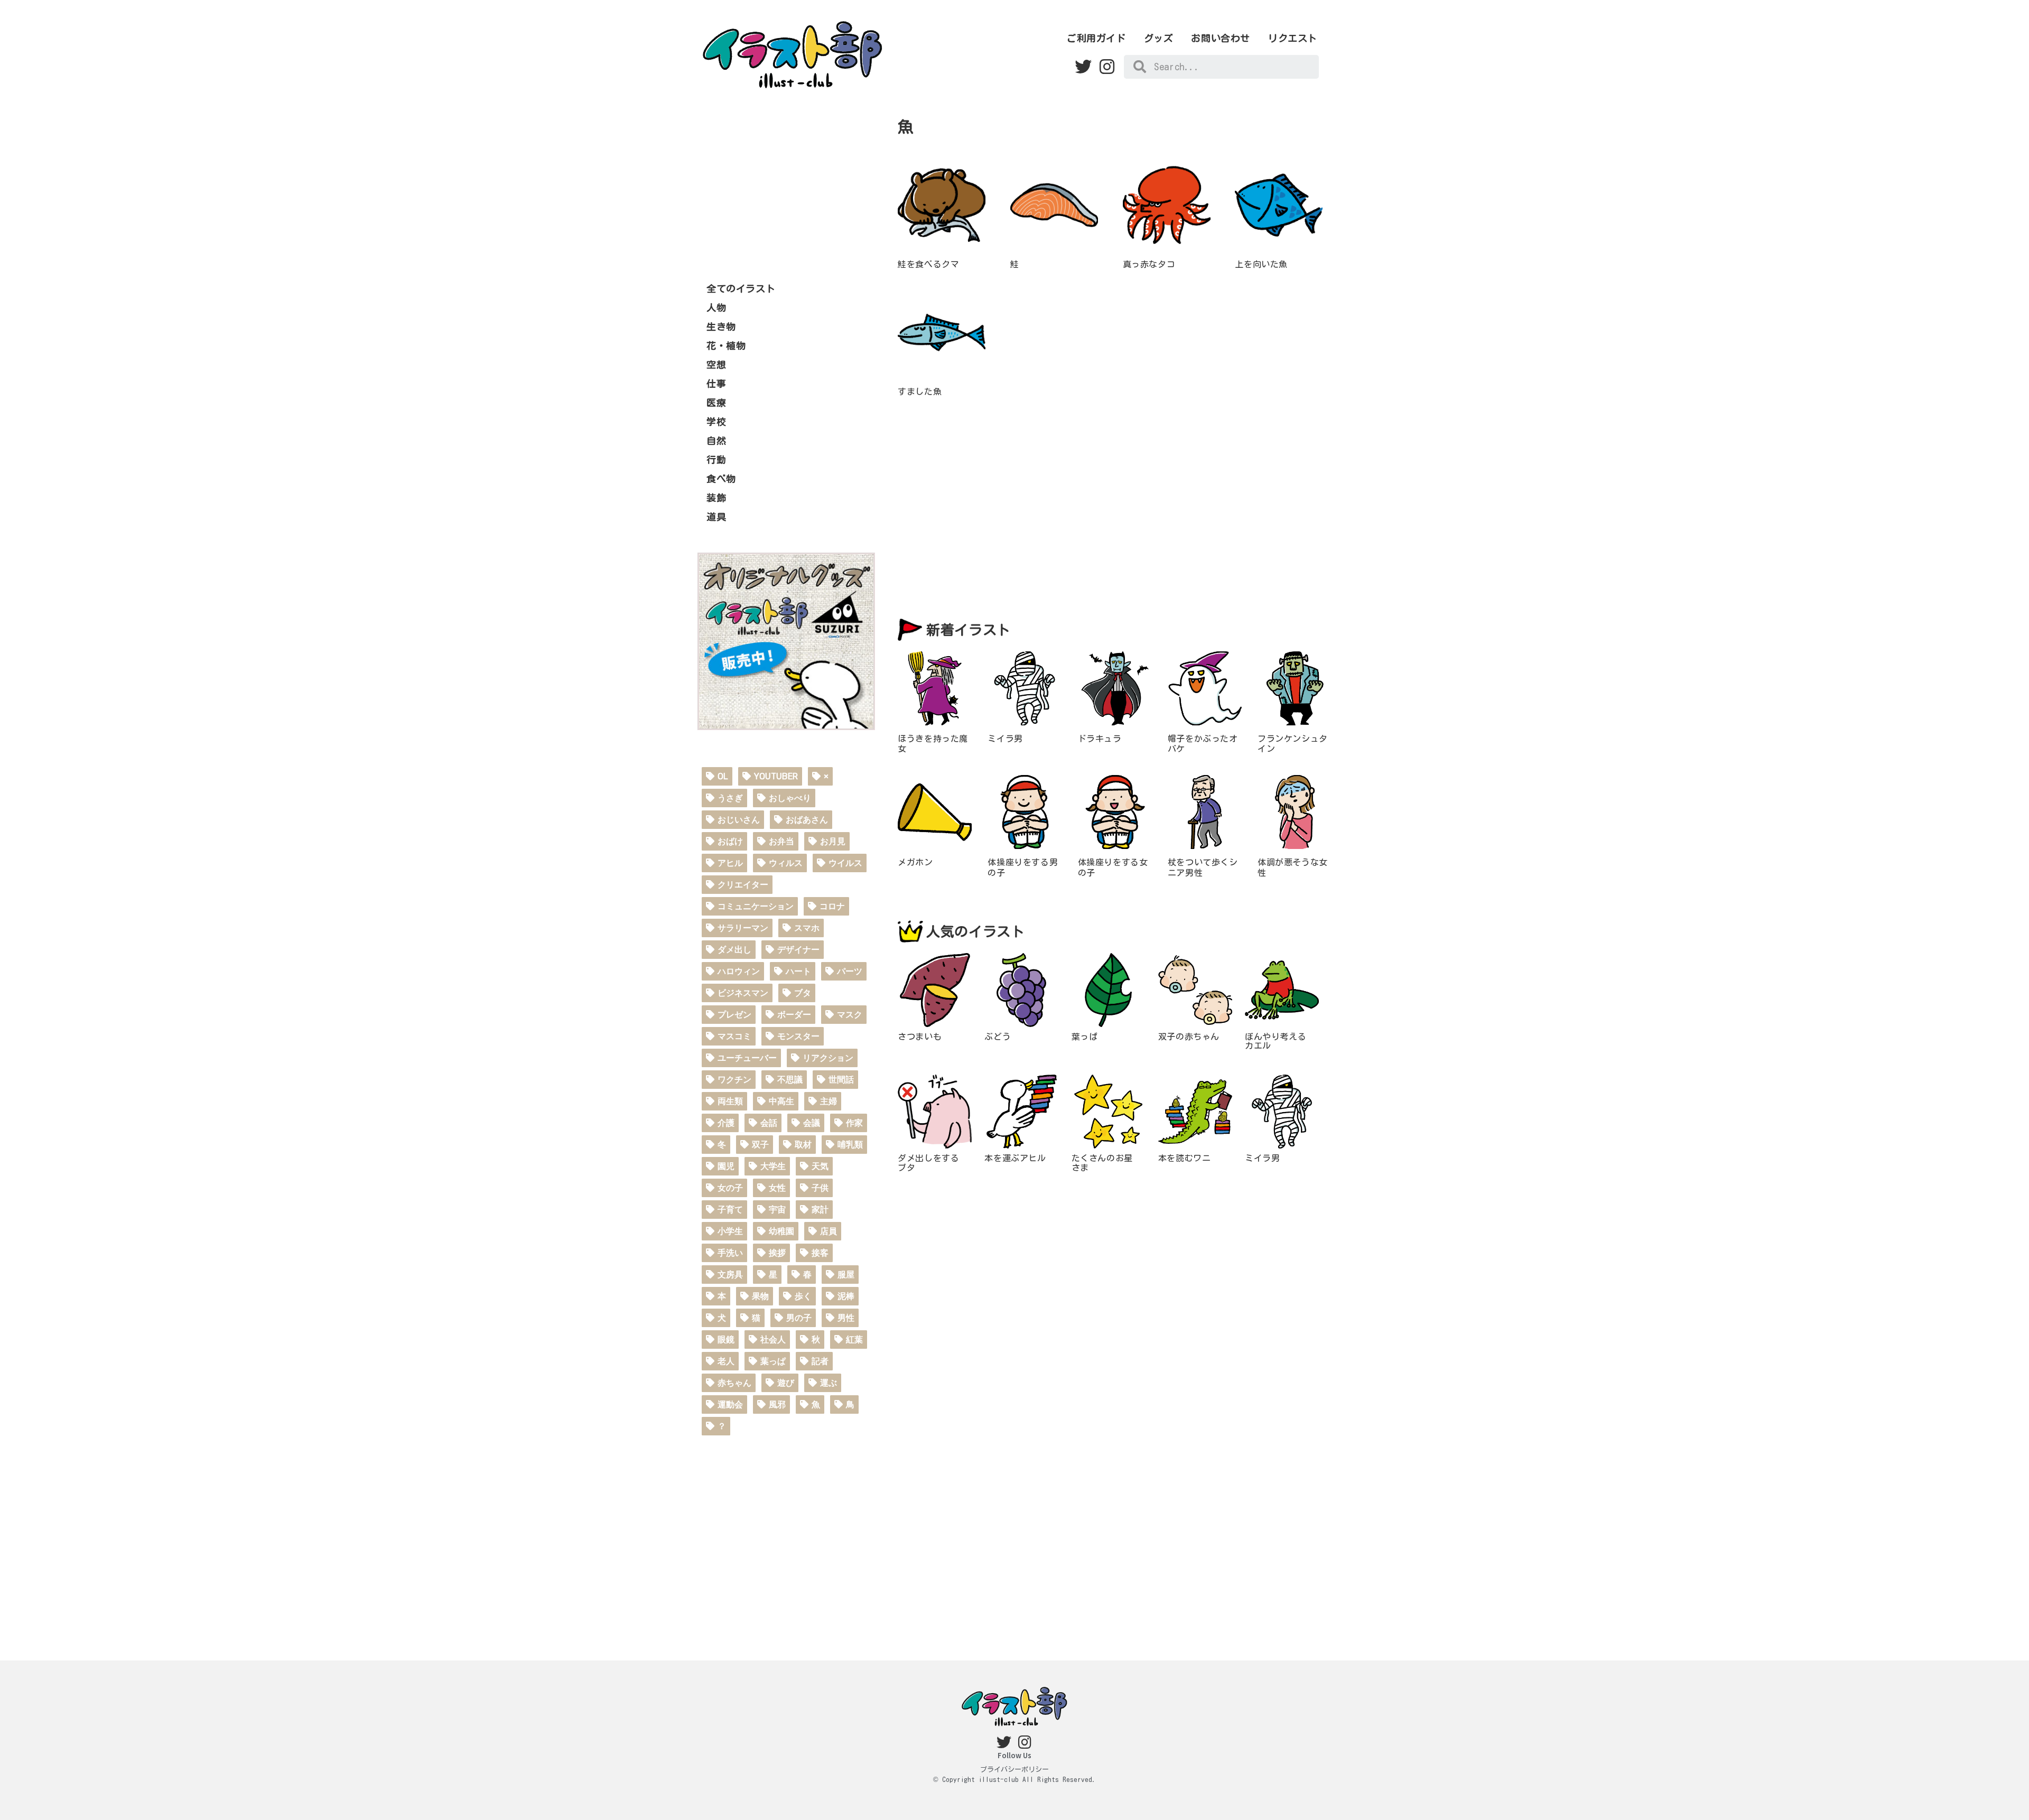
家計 (820, 1210)
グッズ (1159, 38)
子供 (820, 1188)
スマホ (807, 928)
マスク (850, 1015)
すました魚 (920, 391)
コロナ (832, 906)
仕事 (716, 384)
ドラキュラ (1100, 739)
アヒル (730, 863)
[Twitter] (1083, 67)
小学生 (730, 1231)
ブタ (803, 993)
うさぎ (730, 798)
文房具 (730, 1275)
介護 (726, 1123)
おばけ (730, 841)
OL (723, 776)
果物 (760, 1296)
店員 (829, 1231)
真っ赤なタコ (1149, 264)
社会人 (773, 1340)
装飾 (716, 498)
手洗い (730, 1253)
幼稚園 (781, 1231)
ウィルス (786, 863)
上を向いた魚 (1261, 264)
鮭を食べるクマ (928, 264)
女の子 (730, 1188)
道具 (716, 517)
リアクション (828, 1058)
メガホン (915, 862)
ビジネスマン (743, 993)
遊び (786, 1383)
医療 (716, 403)
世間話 (841, 1080)
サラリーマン (743, 928)
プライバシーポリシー (1015, 1770)
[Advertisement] (786, 184)
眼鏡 (726, 1340)
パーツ (850, 971)
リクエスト (1293, 38)
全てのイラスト (741, 288)
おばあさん (807, 820)
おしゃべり (790, 798)
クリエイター (743, 885)
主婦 (829, 1101)
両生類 (730, 1101)
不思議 (790, 1080)
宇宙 (777, 1210)
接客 (820, 1253)
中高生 (781, 1101)
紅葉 (854, 1340)
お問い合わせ (1221, 38)
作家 (854, 1123)
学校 (716, 422)
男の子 (799, 1318)
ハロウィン (739, 971)
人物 (716, 307)
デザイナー (798, 950)
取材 (803, 1145)
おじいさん (739, 820)
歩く (803, 1296)
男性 (846, 1318)
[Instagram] (1107, 67)
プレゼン (734, 1015)
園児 (726, 1166)
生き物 (721, 326)
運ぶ (829, 1383)
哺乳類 (850, 1145)
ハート (798, 971)
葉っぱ (773, 1361)
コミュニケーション (756, 906)
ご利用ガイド (1096, 38)
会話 (769, 1123)
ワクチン (734, 1080)
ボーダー (794, 1015)
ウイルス (845, 863)
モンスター (798, 1036)
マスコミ (734, 1036)
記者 (820, 1361)
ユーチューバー (747, 1058)
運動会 (730, 1404)
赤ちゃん (734, 1383)
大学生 (773, 1166)
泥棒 (846, 1296)
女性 (777, 1188)
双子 (760, 1145)
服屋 (846, 1275)
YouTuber (776, 776)
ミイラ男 (1005, 739)
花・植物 (726, 346)
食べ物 (721, 479)
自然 (716, 441)
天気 (820, 1166)
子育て (730, 1210)
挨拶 (777, 1253)
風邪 (777, 1404)
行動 (716, 460)
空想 (716, 365)
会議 (812, 1123)
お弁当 (781, 841)
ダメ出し (734, 950)
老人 (726, 1361)
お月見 (833, 841)
